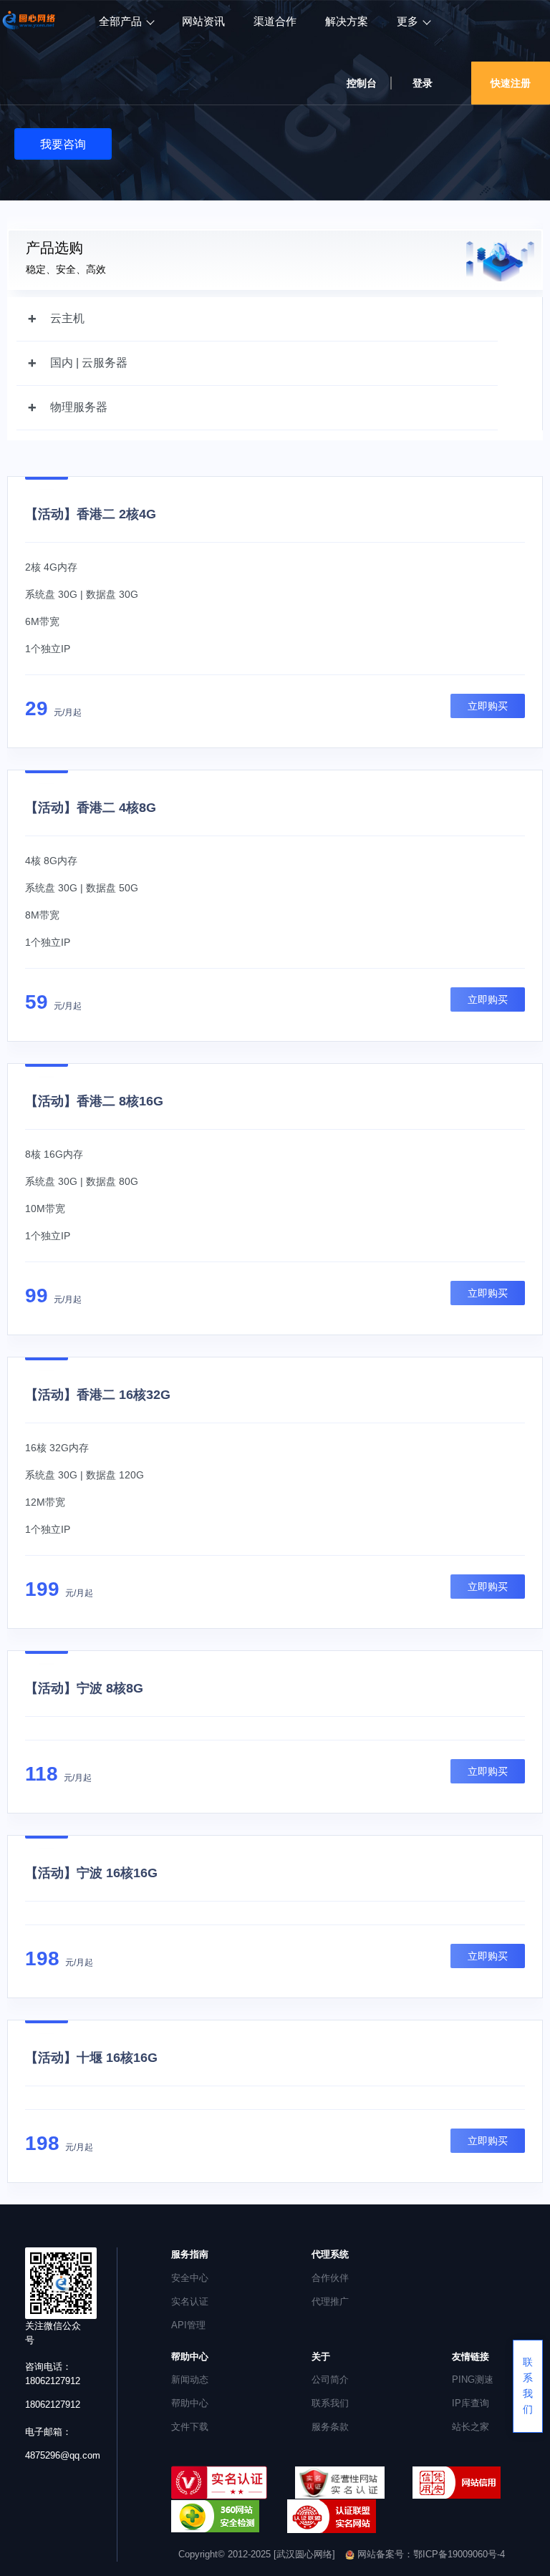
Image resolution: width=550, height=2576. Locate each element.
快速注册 (511, 83)
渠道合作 (275, 21)
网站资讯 (203, 21)
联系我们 (330, 2403)
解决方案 (347, 21)
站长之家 (471, 2427)
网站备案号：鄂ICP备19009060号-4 (430, 2554)
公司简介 (330, 2379)
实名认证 (190, 2301)
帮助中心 (190, 2403)
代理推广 (330, 2301)
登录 (423, 83)
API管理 (188, 2325)
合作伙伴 (330, 2278)
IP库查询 (471, 2403)
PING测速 (473, 2379)
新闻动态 (190, 2379)
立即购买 (488, 706)
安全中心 (190, 2278)
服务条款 (330, 2427)
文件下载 (190, 2427)
